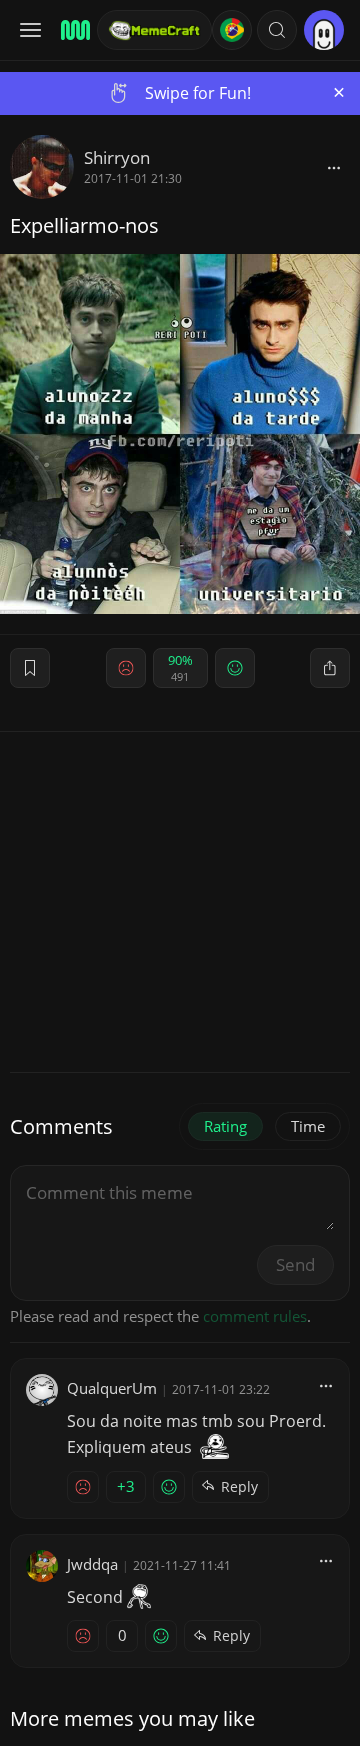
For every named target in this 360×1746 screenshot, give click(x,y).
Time (308, 1126)
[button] (277, 30)
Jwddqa (92, 1564)
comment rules (255, 1316)
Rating (225, 1126)
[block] (334, 167)
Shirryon (117, 157)
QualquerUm (112, 1388)
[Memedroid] (72, 30)
